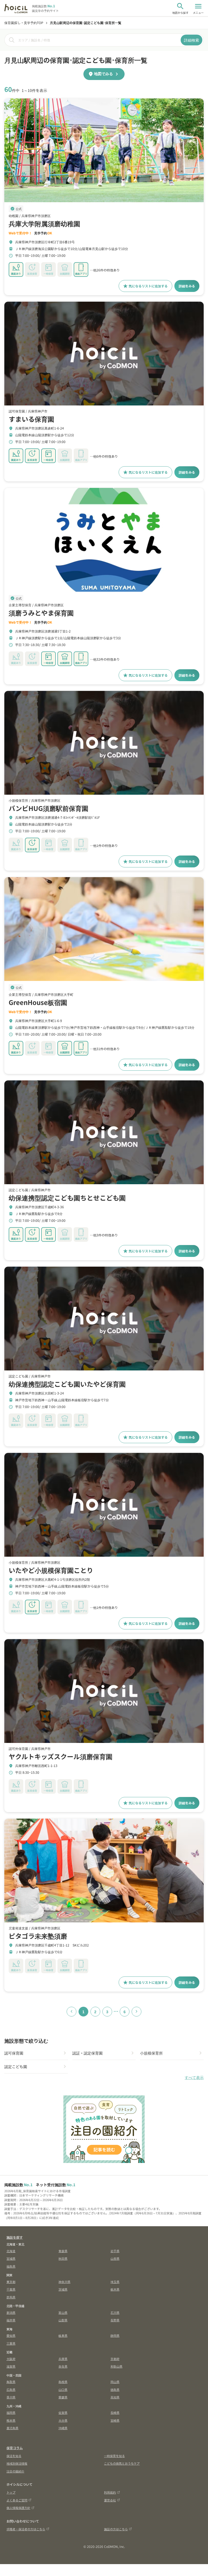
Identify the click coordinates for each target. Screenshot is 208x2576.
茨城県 (63, 2289)
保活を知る (14, 2456)
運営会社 (110, 2500)
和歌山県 (116, 2366)
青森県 (63, 2251)
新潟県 (11, 2312)
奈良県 (63, 2366)
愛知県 (11, 2335)
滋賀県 (11, 2366)
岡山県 (115, 2382)
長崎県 (115, 2412)
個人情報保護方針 (18, 2508)
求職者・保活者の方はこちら (26, 2529)
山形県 (115, 2258)
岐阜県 (63, 2335)
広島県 (11, 2389)
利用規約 (110, 2492)
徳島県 (115, 2389)
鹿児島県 (12, 2428)
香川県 (11, 2397)
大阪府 (11, 2359)
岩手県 (115, 2251)
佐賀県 (63, 2412)
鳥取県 (11, 2382)
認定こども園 (16, 2066)
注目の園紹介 (15, 2471)
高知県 (115, 2397)
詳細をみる (187, 286)
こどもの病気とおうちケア (122, 2463)
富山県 (63, 2312)
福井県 (11, 2320)
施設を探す (15, 2237)
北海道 (11, 2251)
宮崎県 (115, 2420)
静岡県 (115, 2335)
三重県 (11, 2343)
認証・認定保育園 (87, 2053)
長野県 (115, 2320)
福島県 (11, 2266)
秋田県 (63, 2258)
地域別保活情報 (17, 2463)
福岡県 (11, 2412)
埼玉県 (115, 2282)
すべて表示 (194, 2078)
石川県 (115, 2312)
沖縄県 (63, 2428)
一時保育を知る (114, 2456)
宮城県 (11, 2258)
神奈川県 (64, 2282)
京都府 (115, 2359)
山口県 (63, 2389)
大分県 (63, 2420)
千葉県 (11, 2289)
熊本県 (11, 2420)
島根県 (63, 2382)
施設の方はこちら (116, 2529)
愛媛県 (63, 2397)
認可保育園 (14, 2053)
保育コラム (15, 2448)
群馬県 (11, 2297)
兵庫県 (63, 2359)
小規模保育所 (151, 2053)
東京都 (11, 2282)
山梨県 (63, 2320)
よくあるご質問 (17, 2500)
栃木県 (115, 2289)
